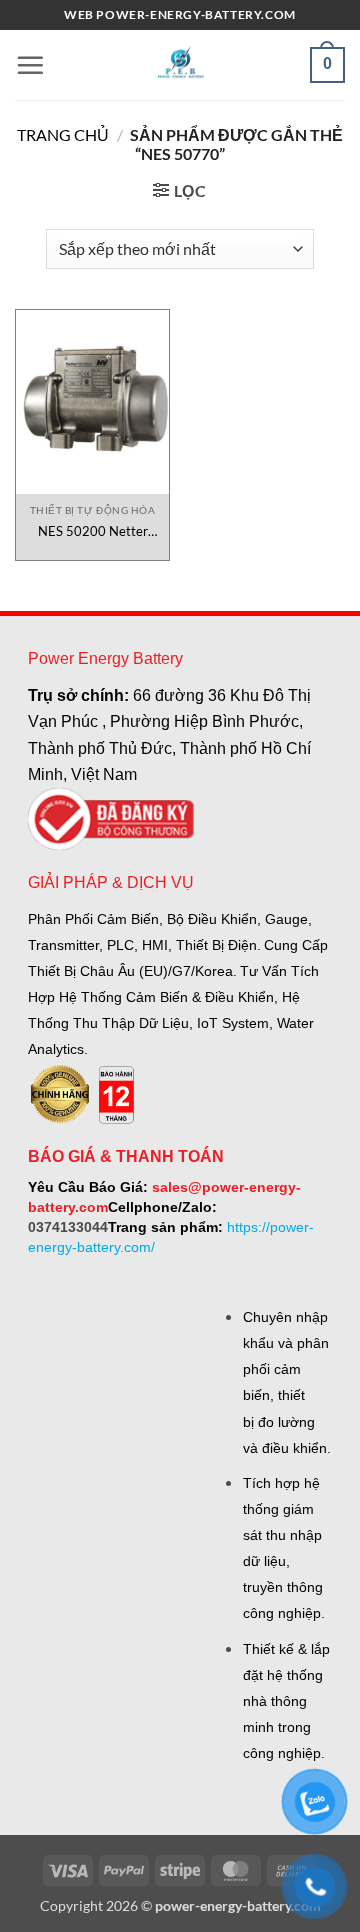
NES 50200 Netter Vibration (93, 531)
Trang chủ (63, 134)
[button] (30, 65)
